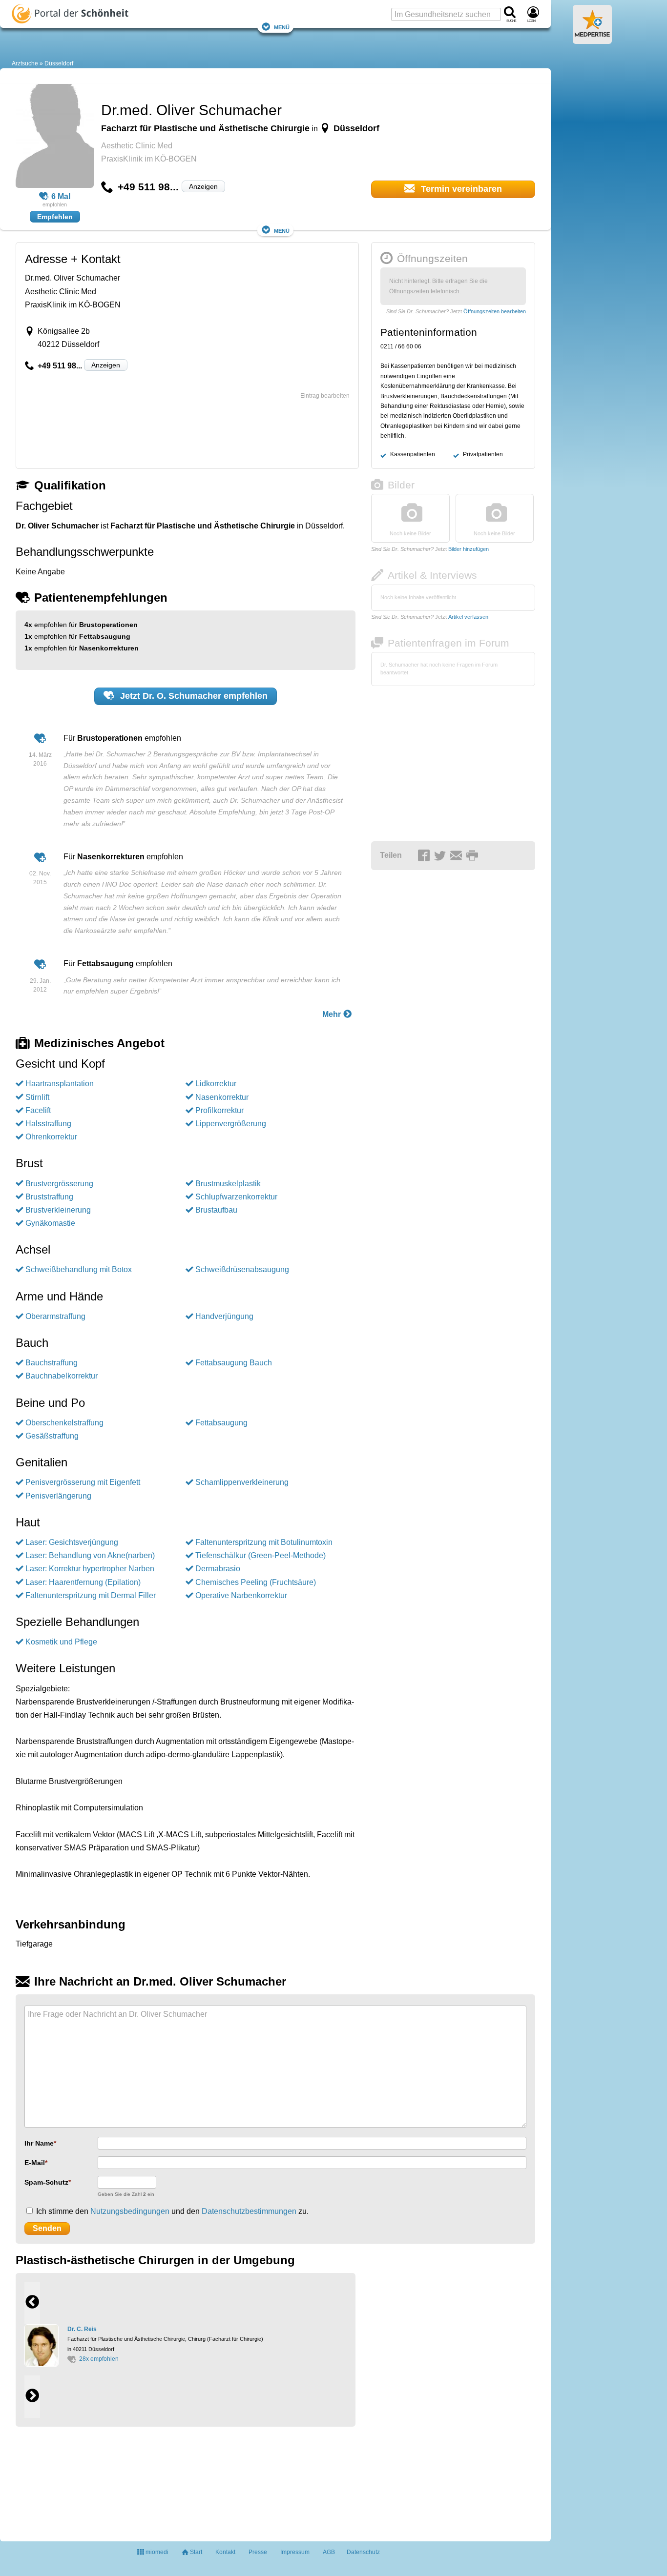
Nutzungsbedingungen (130, 2211)
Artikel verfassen (468, 617)
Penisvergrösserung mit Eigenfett (83, 1482)
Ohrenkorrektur (51, 1137)
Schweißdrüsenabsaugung (242, 1269)
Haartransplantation (60, 1084)
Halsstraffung (48, 1124)
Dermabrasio (218, 1569)
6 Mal (61, 196)
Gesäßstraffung (52, 1436)
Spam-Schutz (46, 2182)
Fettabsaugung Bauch (234, 1363)
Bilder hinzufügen (469, 549)
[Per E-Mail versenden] (458, 856)
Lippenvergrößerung (231, 1124)
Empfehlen (55, 217)
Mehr (333, 1014)
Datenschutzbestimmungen (249, 2211)
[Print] (474, 856)
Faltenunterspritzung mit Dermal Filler (91, 1595)
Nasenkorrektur (222, 1097)
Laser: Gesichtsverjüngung (72, 1542)
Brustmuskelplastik (228, 1184)
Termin (460, 189)
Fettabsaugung (221, 1423)
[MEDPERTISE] (592, 40)
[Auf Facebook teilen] (425, 856)
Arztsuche (25, 63)
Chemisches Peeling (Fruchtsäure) (256, 1582)
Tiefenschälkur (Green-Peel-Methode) (261, 1555)
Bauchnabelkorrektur (62, 1376)
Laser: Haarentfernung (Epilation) (83, 1582)
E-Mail (35, 2163)
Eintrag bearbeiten (325, 396)
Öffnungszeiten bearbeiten (495, 311)
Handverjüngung (224, 1316)
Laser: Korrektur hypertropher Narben (90, 1569)
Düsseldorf (59, 63)
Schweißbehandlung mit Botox (79, 1269)
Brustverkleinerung (58, 1210)
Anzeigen (203, 186)
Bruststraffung (49, 1197)
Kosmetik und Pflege (61, 1642)
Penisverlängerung (58, 1496)
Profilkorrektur (219, 1110)
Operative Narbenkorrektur (241, 1595)
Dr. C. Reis (82, 2329)
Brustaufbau (216, 1210)
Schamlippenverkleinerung (242, 1482)
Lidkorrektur (216, 1084)
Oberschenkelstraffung (64, 1423)
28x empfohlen (99, 2359)
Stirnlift (37, 1097)
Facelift (38, 1110)
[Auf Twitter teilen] (441, 856)
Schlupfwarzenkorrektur (236, 1197)
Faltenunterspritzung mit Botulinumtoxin (264, 1542)
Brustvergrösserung (59, 1184)
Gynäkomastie (50, 1223)
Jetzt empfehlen (193, 696)
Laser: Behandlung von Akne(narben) (90, 1555)
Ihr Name (39, 2143)
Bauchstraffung (52, 1363)
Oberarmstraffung (55, 1316)
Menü (282, 27)
